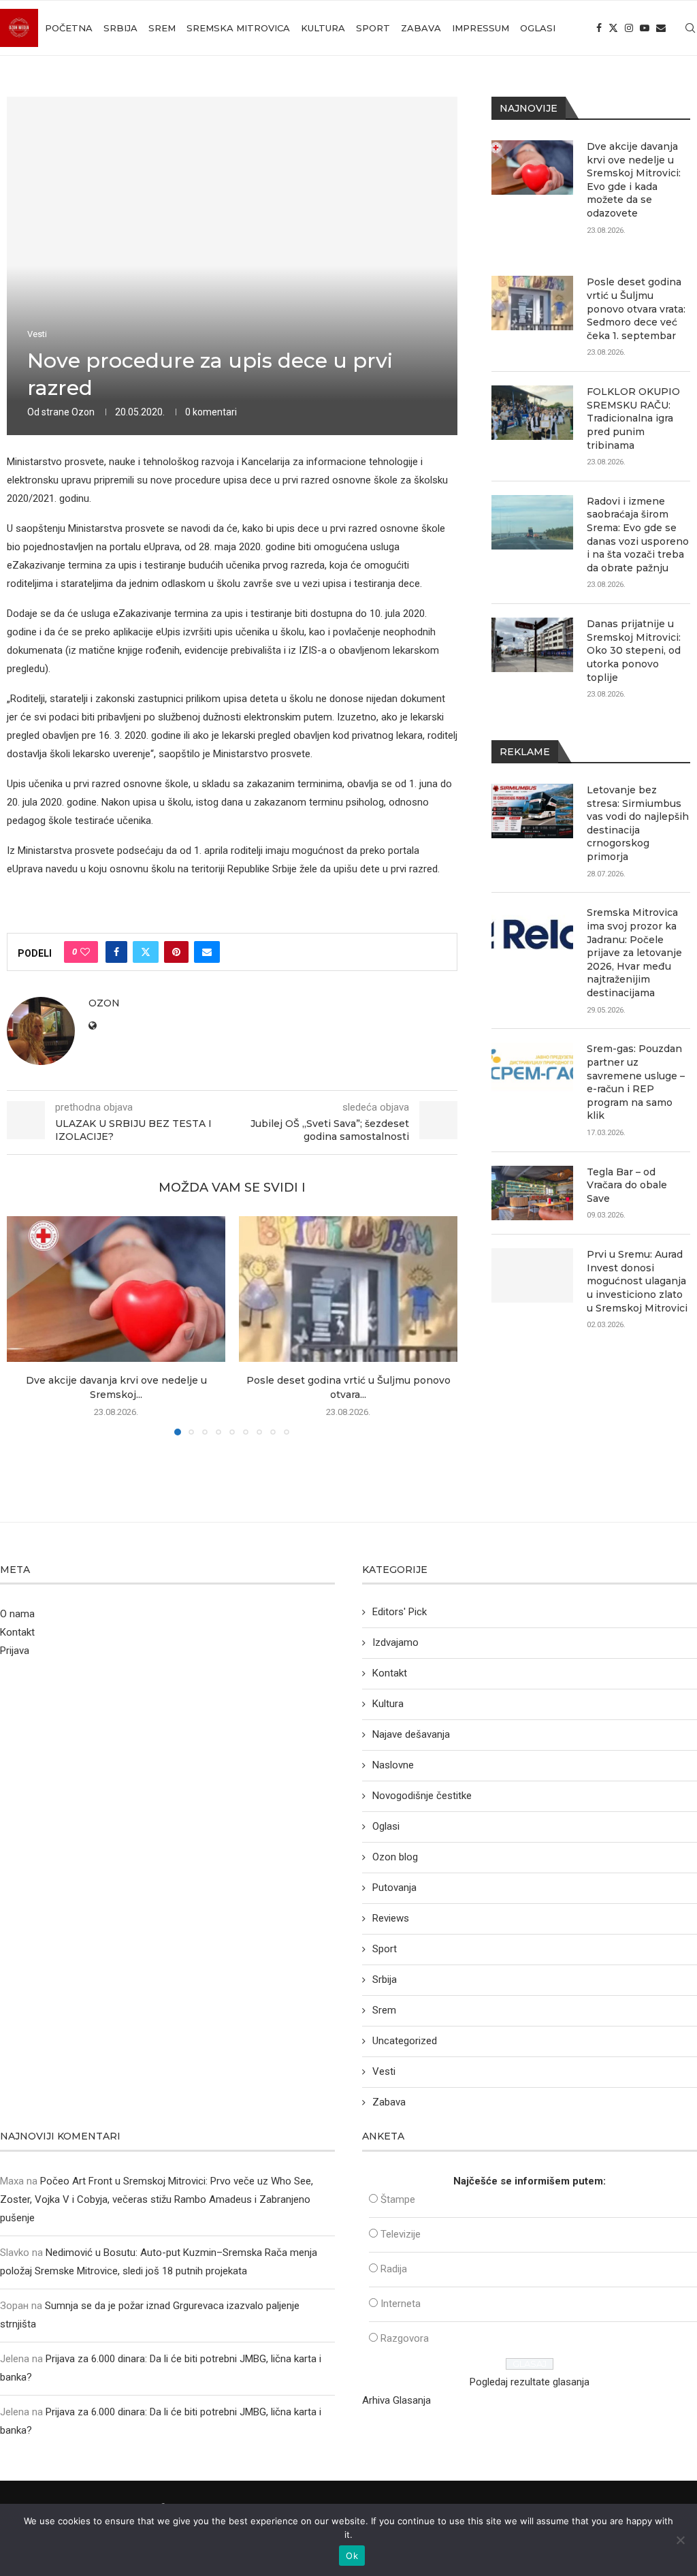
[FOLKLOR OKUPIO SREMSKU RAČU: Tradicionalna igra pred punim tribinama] (532, 413)
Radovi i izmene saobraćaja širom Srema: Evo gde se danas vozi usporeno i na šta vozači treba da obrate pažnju (638, 535)
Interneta (401, 2304)
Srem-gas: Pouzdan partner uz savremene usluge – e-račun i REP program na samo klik (636, 1082)
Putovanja (394, 1888)
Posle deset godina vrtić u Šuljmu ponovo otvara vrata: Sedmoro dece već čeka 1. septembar (636, 308)
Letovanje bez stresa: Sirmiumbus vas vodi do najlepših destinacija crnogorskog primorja (638, 823)
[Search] (690, 28)
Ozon (83, 412)
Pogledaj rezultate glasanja (530, 2382)
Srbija (120, 28)
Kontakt (17, 1632)
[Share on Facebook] (116, 952)
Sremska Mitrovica (238, 28)
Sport (373, 28)
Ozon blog (395, 1857)
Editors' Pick (400, 1612)
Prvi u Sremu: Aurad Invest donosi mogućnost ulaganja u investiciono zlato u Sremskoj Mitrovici (637, 1281)
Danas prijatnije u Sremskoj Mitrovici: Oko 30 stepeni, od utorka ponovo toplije (634, 650)
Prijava (15, 1651)
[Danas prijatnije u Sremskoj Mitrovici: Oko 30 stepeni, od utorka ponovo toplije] (532, 645)
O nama (17, 1614)
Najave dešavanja (411, 1734)
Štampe (398, 2199)
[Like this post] (85, 952)
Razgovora (405, 2338)
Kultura (323, 28)
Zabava (421, 28)
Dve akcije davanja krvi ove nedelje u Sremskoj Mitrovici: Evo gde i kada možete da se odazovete (634, 180)
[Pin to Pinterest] (176, 952)
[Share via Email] (207, 952)
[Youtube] (645, 28)
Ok (352, 2556)
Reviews (391, 1918)
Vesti (384, 2071)
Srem (162, 28)
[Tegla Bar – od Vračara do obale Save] (532, 1193)
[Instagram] (629, 28)
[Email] (661, 28)
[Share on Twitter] (146, 952)
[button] (25, 1325)
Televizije (401, 2234)
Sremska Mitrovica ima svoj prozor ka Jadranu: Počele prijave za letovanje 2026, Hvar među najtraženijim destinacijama (634, 953)
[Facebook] (599, 28)
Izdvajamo (395, 1642)
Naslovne (393, 1765)
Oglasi (538, 28)
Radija (394, 2269)
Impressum (481, 28)
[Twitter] (613, 28)
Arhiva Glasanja (396, 2400)
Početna (69, 28)
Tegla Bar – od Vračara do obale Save (627, 1185)
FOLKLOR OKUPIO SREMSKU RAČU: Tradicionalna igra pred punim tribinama (633, 418)
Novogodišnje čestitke (422, 1796)
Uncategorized (405, 2041)
